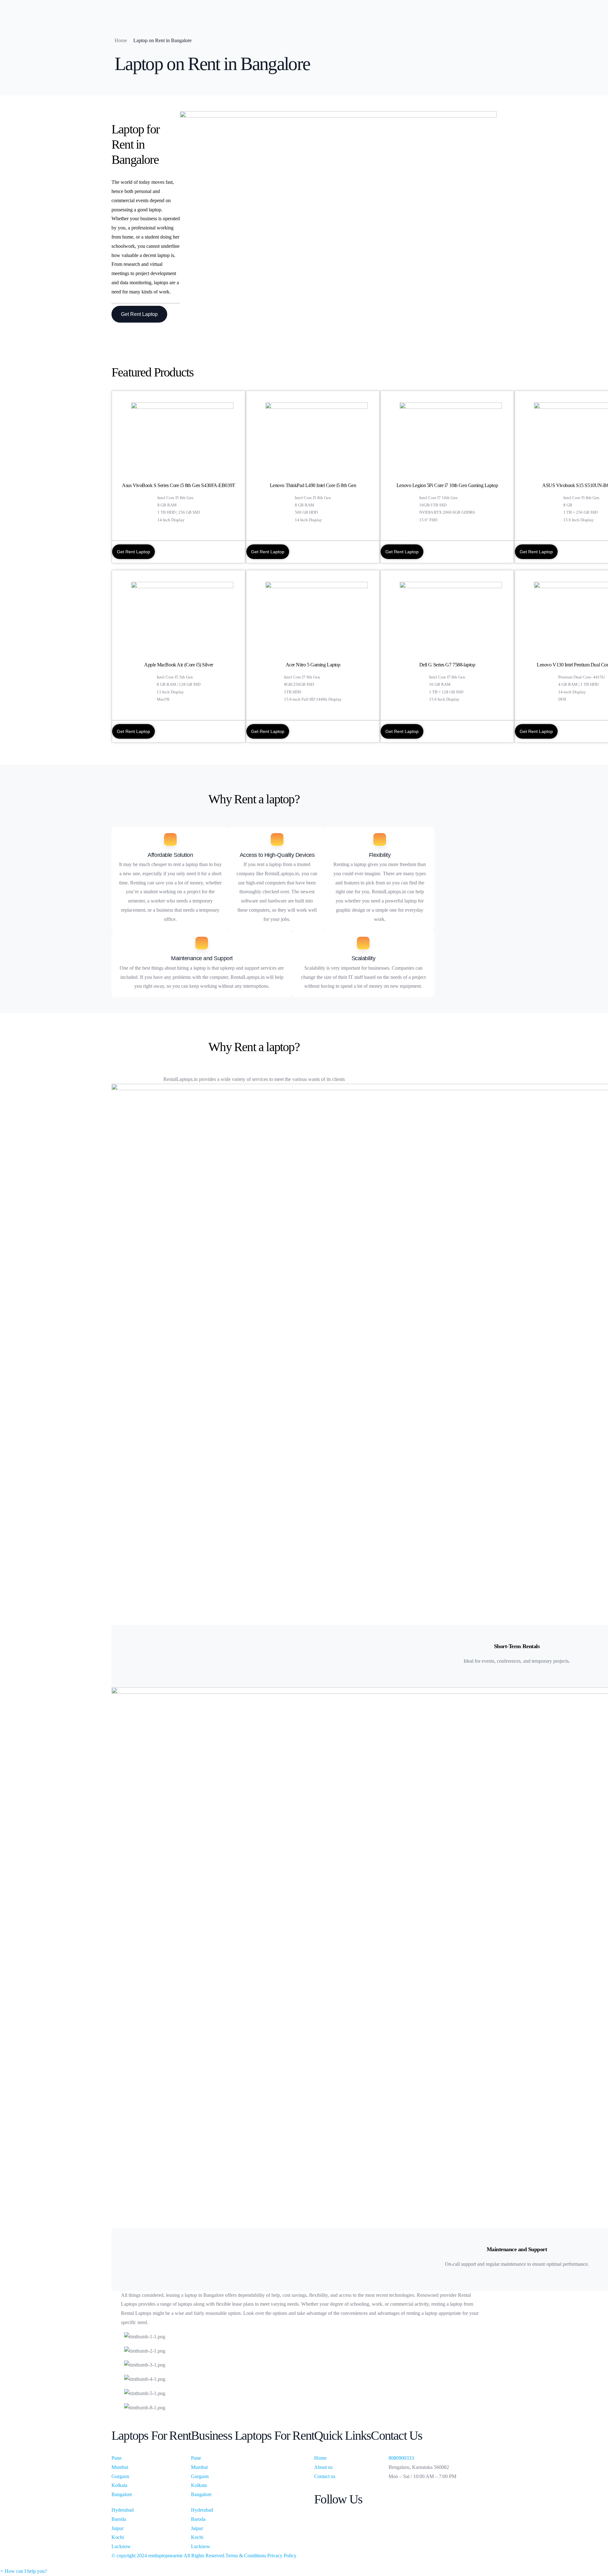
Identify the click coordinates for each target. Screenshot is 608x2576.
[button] (23, 2571)
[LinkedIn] (414, 2501)
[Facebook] (414, 2492)
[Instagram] (414, 2510)
